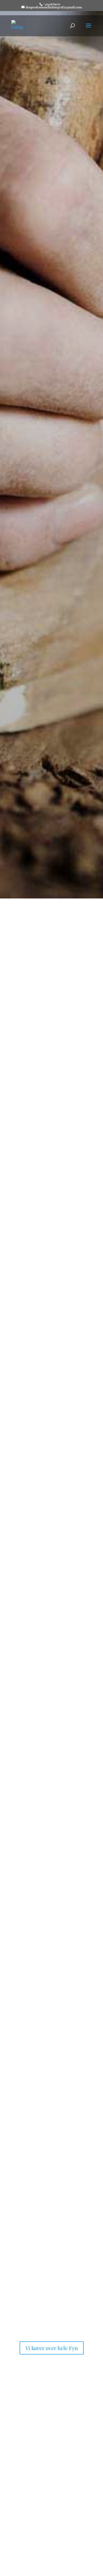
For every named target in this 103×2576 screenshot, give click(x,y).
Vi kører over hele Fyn (52, 2348)
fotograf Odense (60, 1031)
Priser (23, 2559)
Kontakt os (51, 503)
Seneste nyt (30, 1587)
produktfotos (40, 1557)
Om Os (24, 1175)
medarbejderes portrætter (35, 2253)
